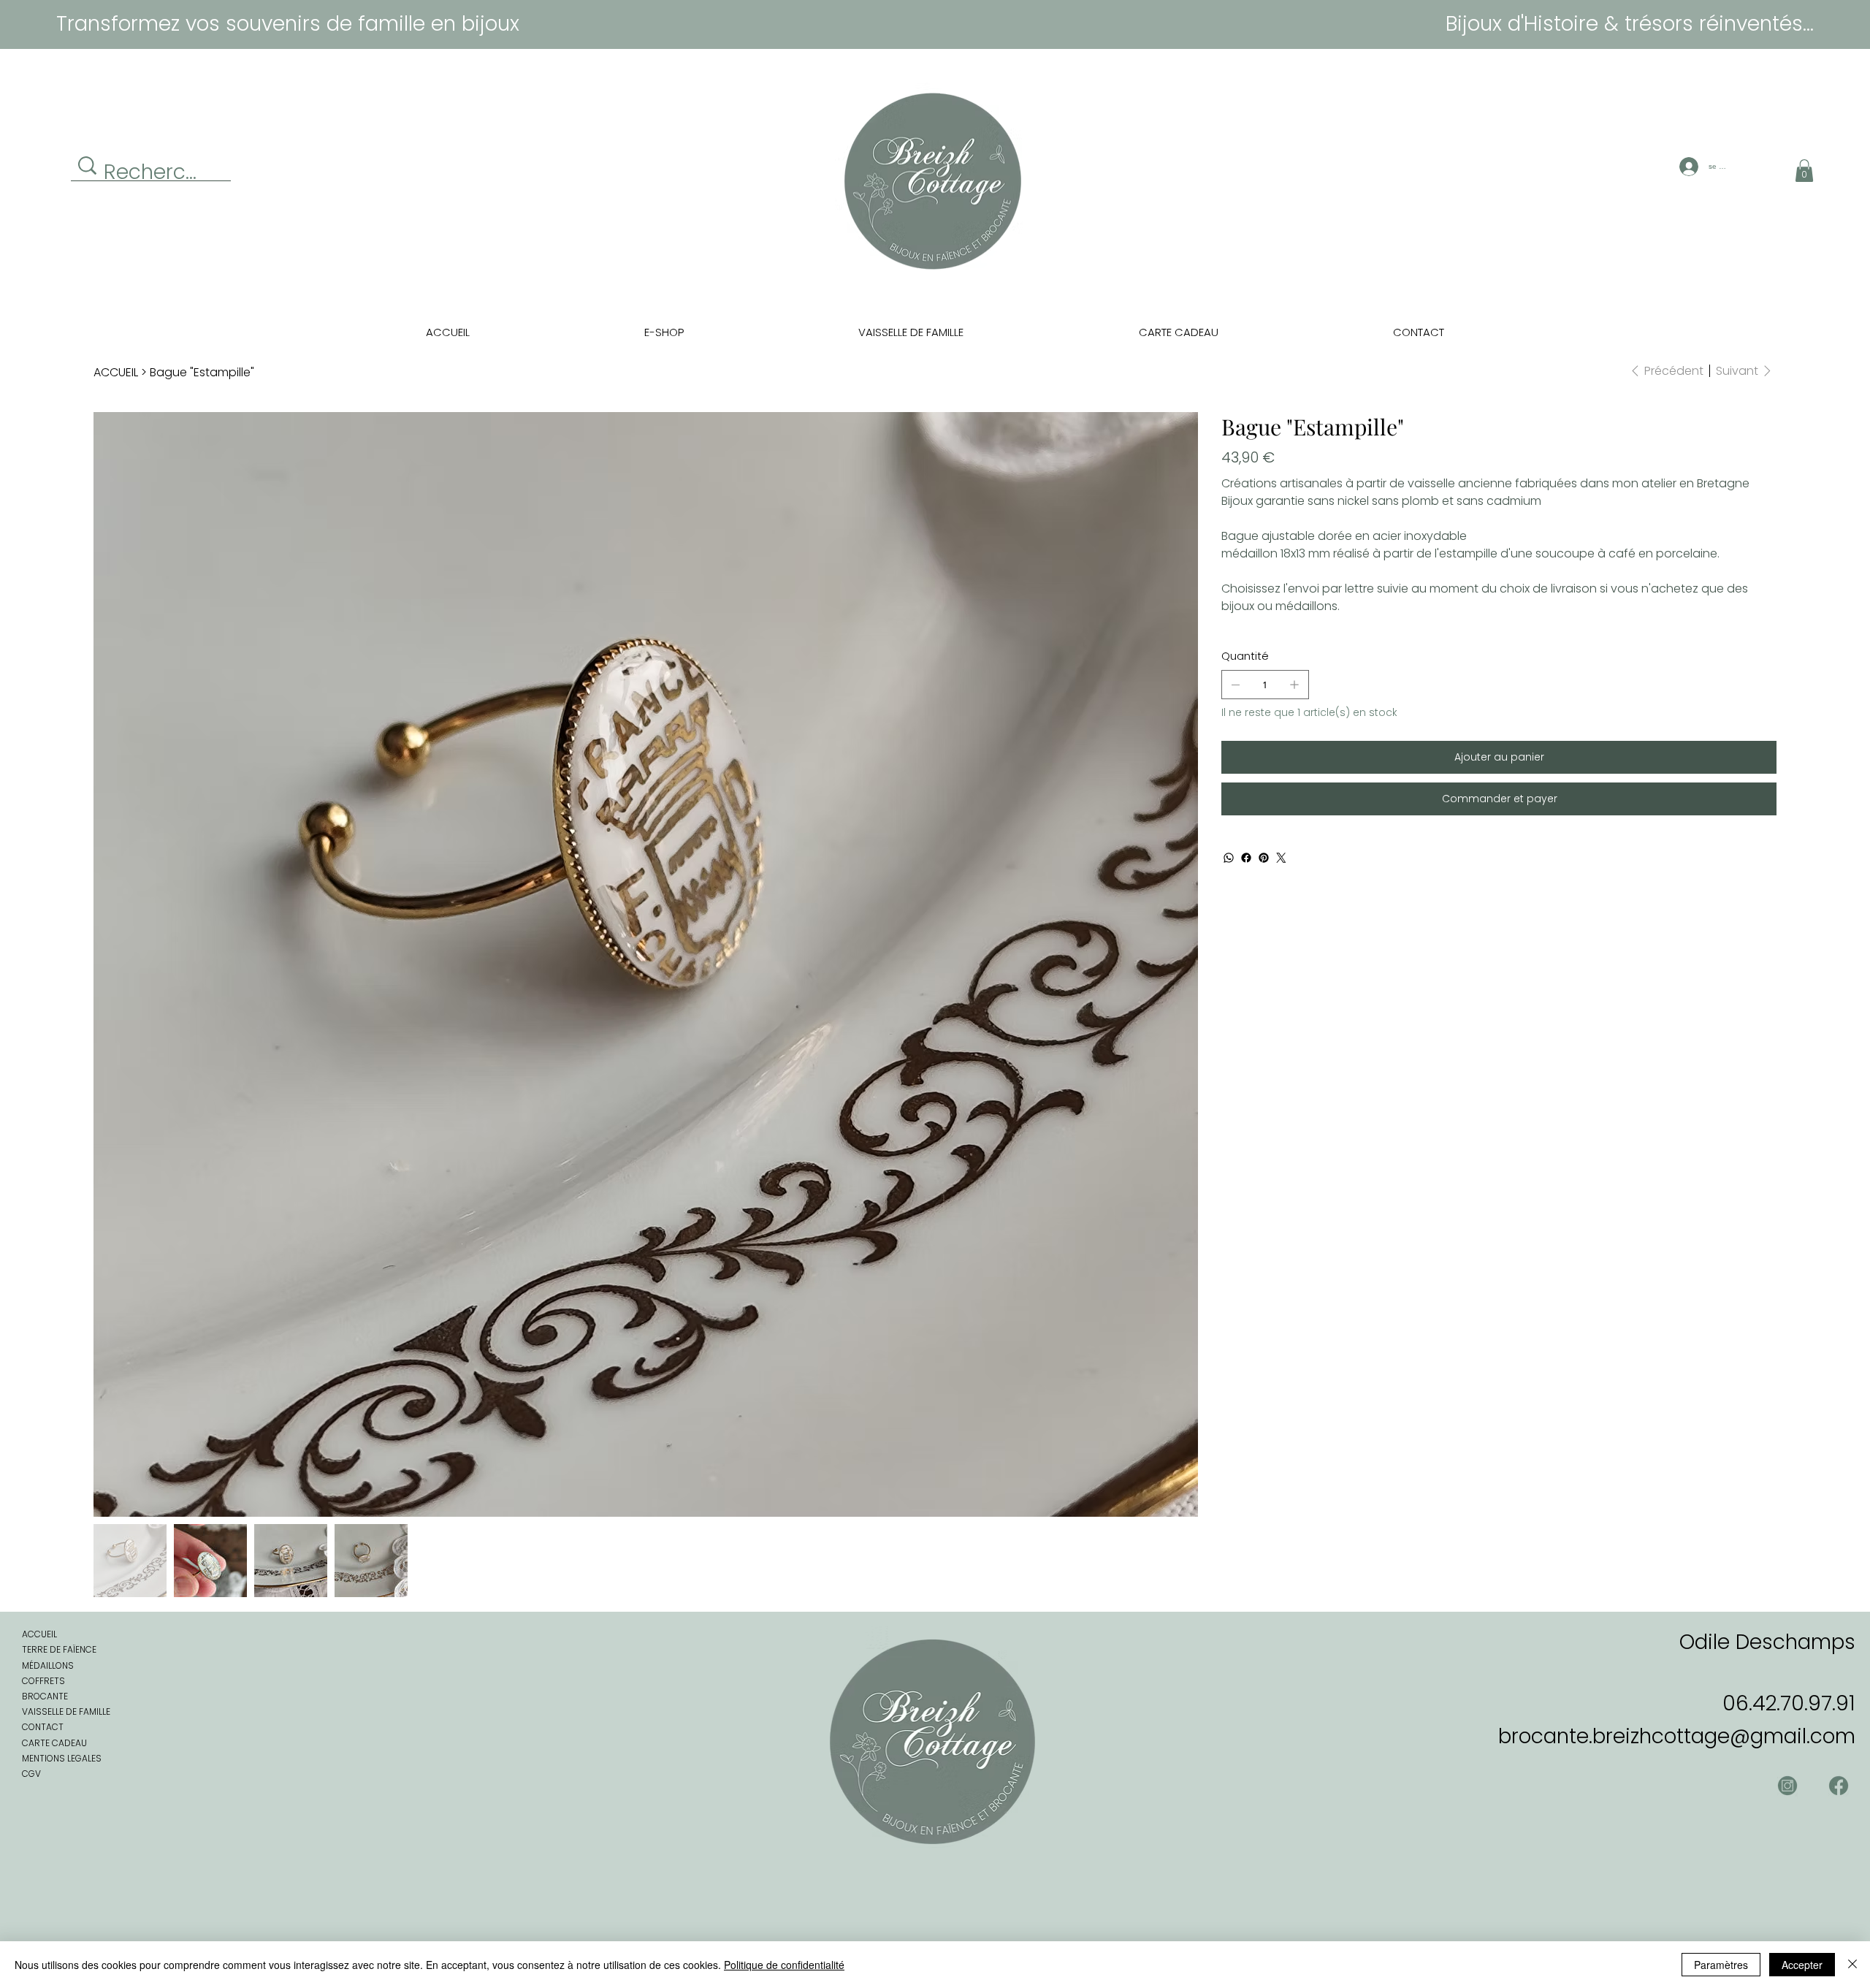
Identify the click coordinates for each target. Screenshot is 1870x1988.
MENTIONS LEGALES (62, 1758)
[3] (1787, 1786)
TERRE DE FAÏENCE (59, 1649)
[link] (1804, 171)
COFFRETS (43, 1681)
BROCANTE (45, 1696)
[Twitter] (1281, 858)
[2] (1839, 1786)
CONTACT (43, 1727)
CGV (31, 1774)
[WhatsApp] (1229, 858)
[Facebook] (1246, 858)
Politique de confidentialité (784, 1965)
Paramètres (1721, 1965)
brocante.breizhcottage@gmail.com (1677, 1736)
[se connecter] (1687, 167)
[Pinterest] (1264, 858)
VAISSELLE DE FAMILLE (66, 1711)
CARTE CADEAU (54, 1743)
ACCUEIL (39, 1634)
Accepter (1802, 1965)
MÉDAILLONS (48, 1665)
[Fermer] (1852, 1965)
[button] (664, 332)
